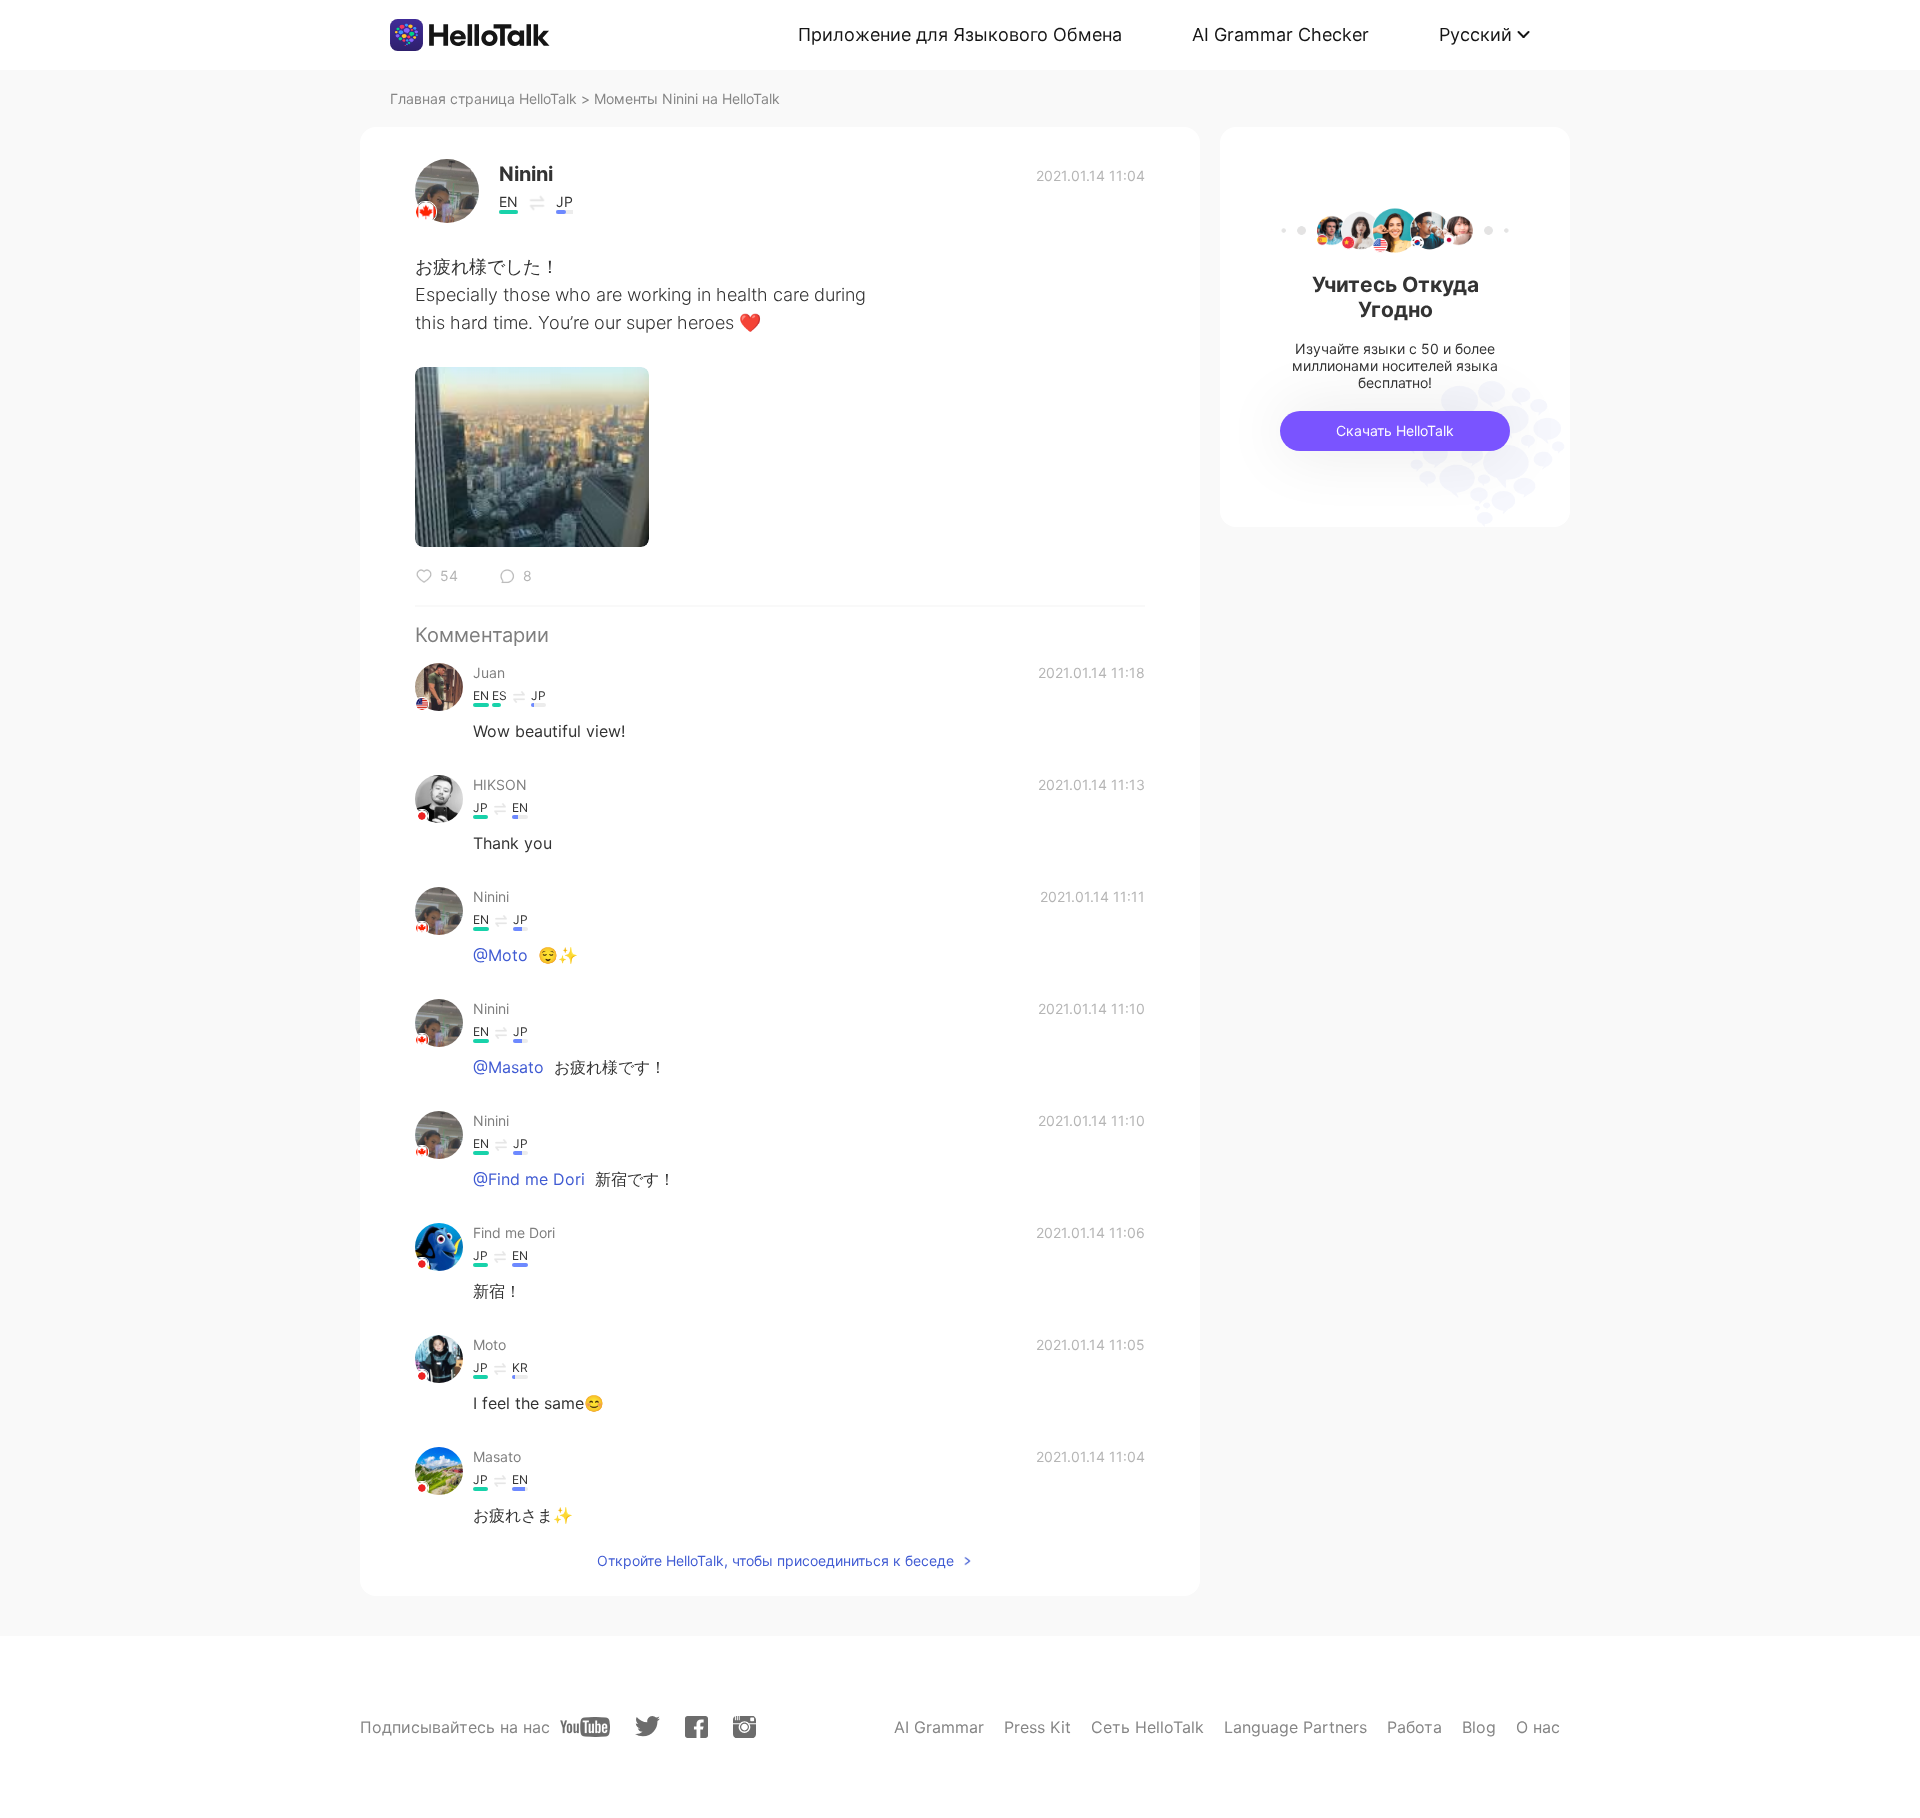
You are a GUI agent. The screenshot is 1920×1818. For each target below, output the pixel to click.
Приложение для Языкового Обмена (960, 34)
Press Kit (1037, 1727)
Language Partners (1295, 1727)
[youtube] (585, 1727)
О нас (1538, 1727)
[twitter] (647, 1726)
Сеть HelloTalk (1147, 1727)
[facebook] (696, 1727)
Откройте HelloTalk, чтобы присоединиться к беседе (775, 1560)
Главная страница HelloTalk (483, 98)
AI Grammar (939, 1727)
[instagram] (744, 1727)
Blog (1479, 1727)
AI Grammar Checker (1280, 34)
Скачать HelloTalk (1395, 430)
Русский (1475, 34)
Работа (1414, 1727)
